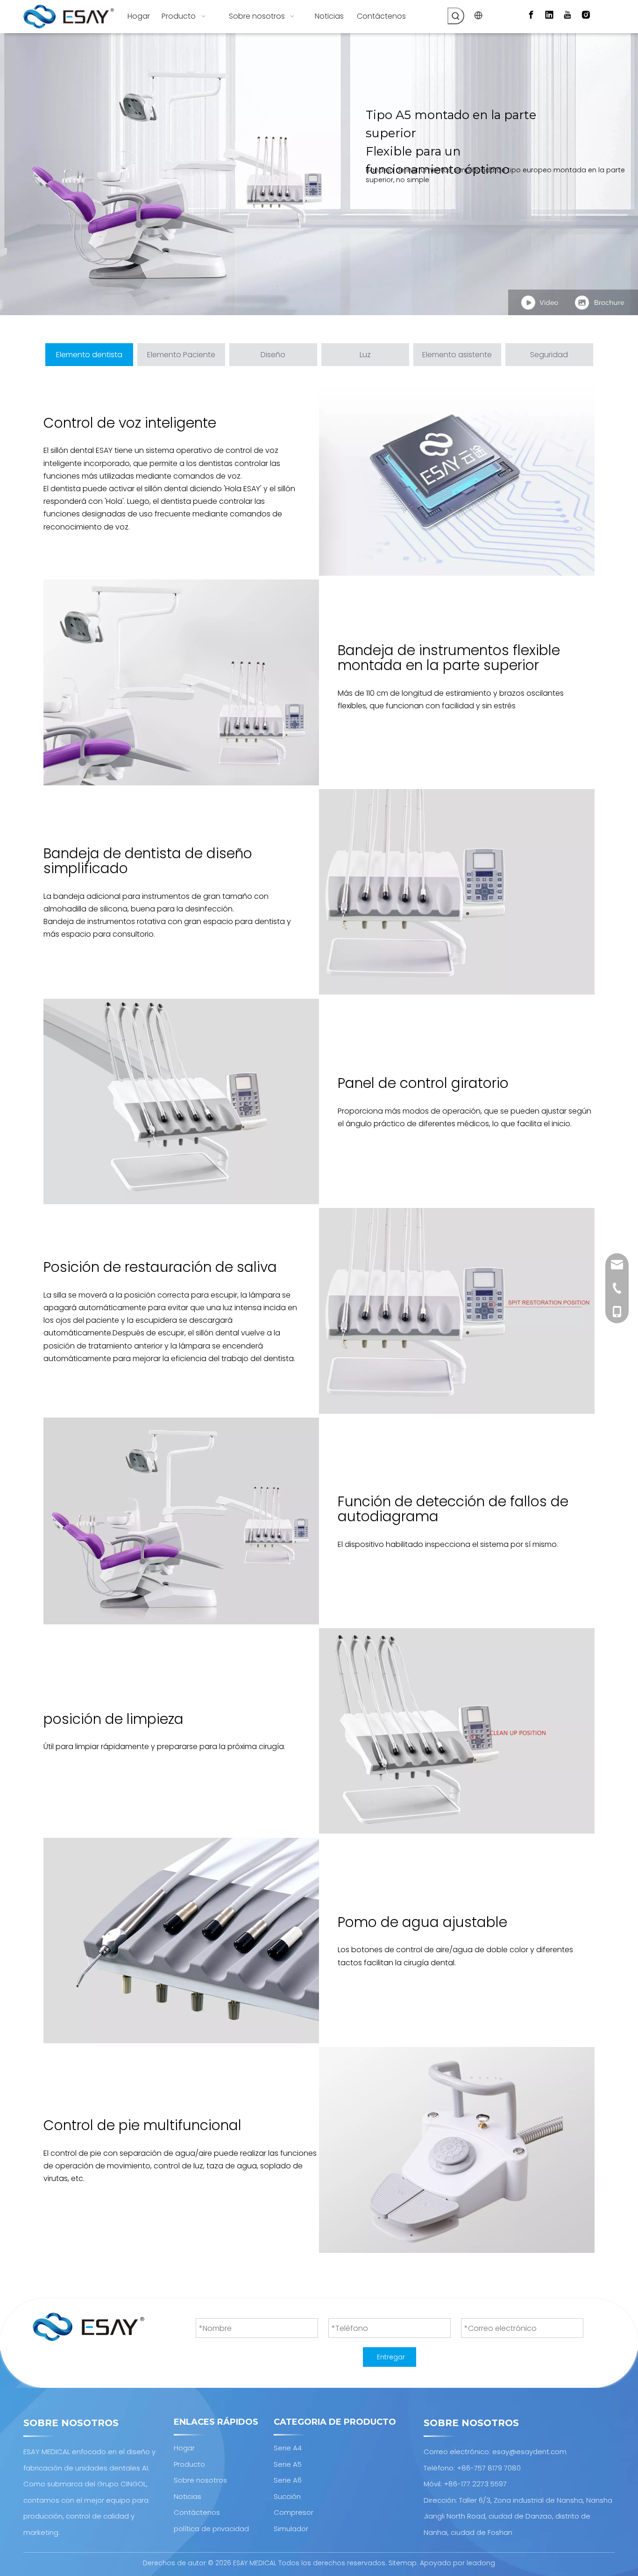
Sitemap (403, 2563)
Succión (287, 2496)
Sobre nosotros (200, 2480)
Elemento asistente (457, 355)
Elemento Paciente (181, 355)
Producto (189, 2464)
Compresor (294, 2512)
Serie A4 (288, 2448)
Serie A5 (288, 2464)
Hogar (184, 2448)
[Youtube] (567, 15)
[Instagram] (586, 15)
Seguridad (549, 355)
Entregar (391, 2357)
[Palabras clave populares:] (456, 16)
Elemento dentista (89, 355)
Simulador (291, 2529)
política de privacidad (211, 2529)
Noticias (188, 2496)
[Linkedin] (549, 15)
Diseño (273, 355)
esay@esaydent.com (529, 2452)
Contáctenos (197, 2512)
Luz (365, 355)
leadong (481, 2563)
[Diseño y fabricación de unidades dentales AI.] (89, 2327)
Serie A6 (288, 2480)
